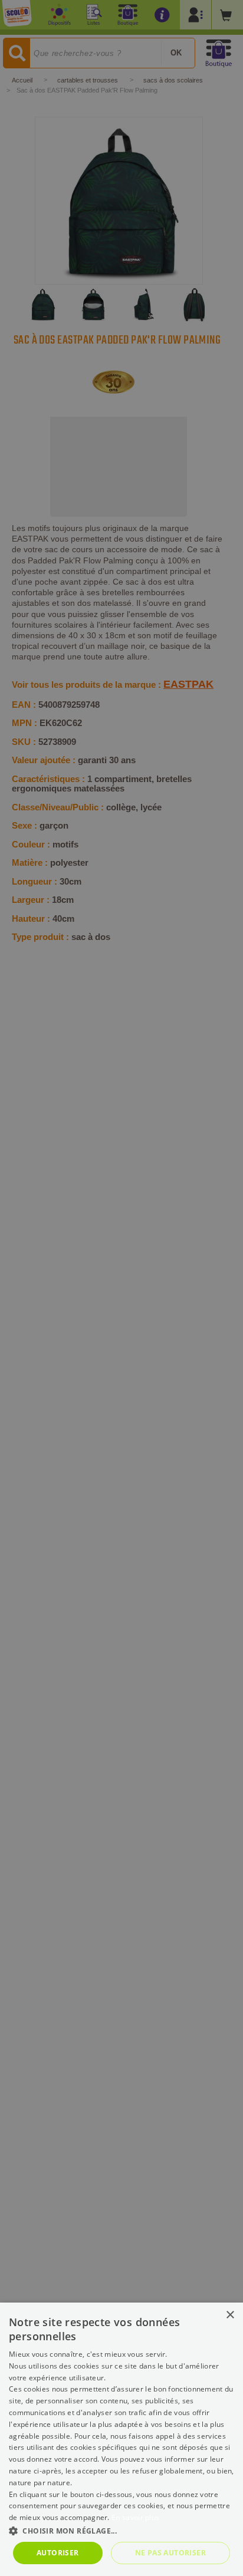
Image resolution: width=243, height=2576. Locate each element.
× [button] (230, 2315)
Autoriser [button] (58, 2553)
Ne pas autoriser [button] (170, 2553)
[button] (121, 2530)
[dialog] (121, 2439)
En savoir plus (135, 2517)
